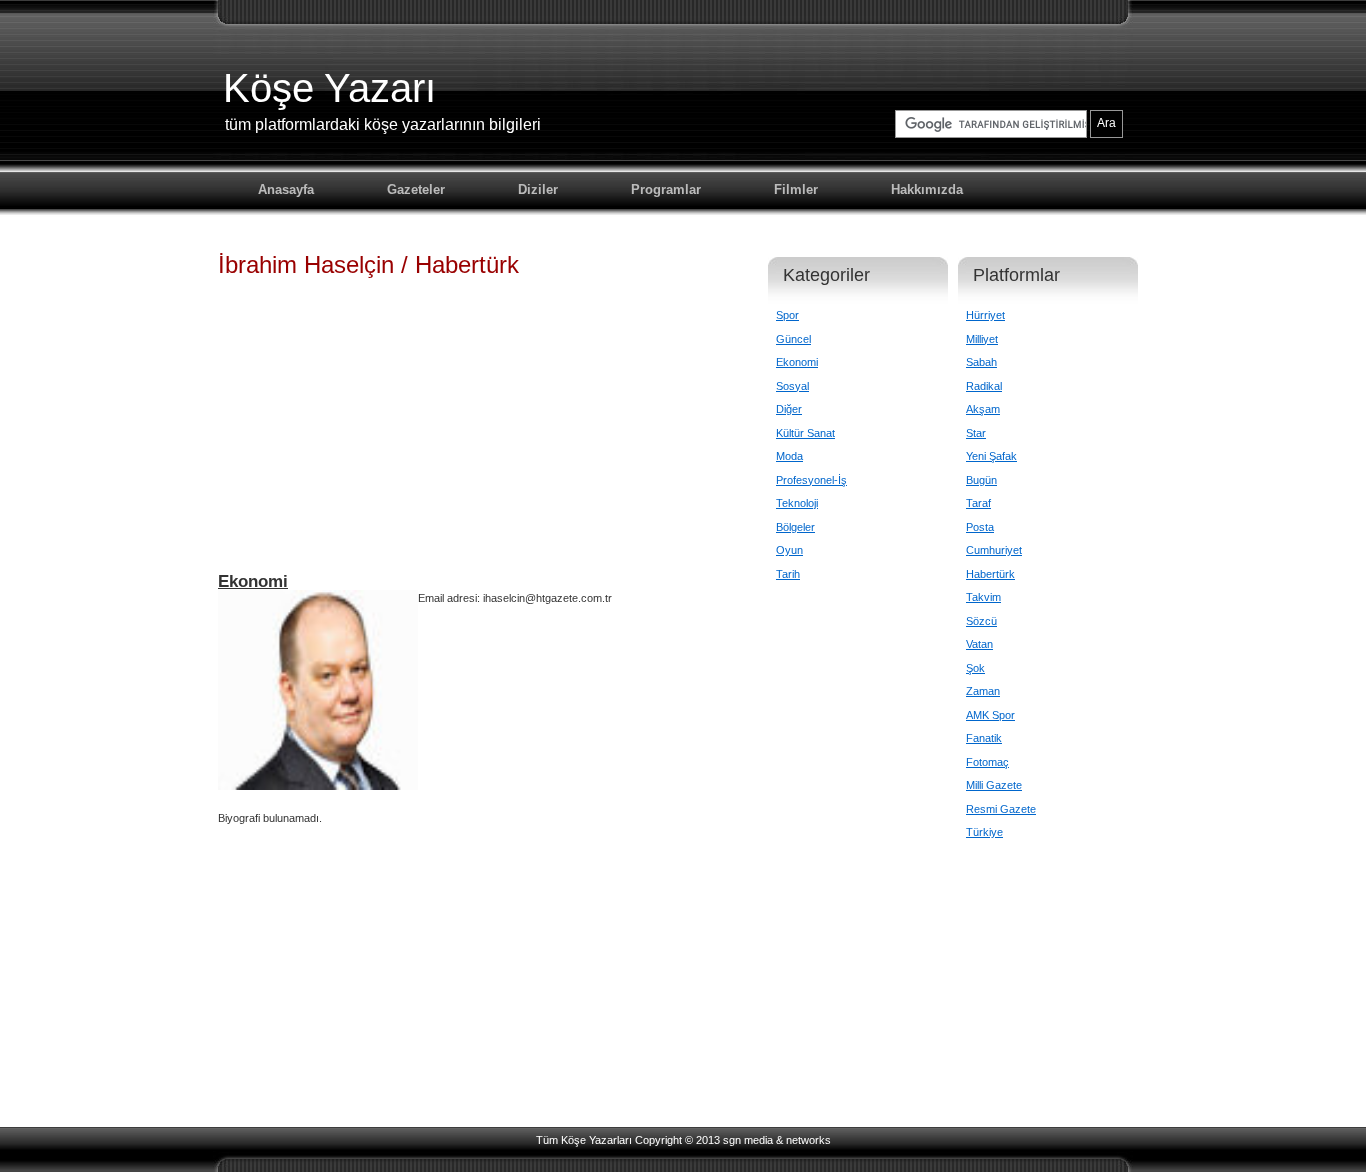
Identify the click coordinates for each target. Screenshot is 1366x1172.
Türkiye (984, 832)
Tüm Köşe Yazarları (584, 1140)
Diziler (538, 189)
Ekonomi (797, 362)
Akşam (983, 409)
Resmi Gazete (1001, 809)
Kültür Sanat (805, 433)
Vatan (979, 644)
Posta (980, 527)
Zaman (983, 691)
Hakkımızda (927, 189)
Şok (975, 668)
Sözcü (981, 621)
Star (976, 433)
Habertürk (990, 574)
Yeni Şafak (991, 456)
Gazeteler (416, 189)
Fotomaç (987, 762)
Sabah (981, 362)
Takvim (983, 597)
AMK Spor (990, 715)
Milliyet (982, 339)
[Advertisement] (478, 434)
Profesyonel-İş (811, 480)
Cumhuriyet (994, 550)
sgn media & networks (777, 1140)
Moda (789, 456)
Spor (787, 315)
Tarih (788, 574)
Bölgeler (795, 527)
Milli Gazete (994, 785)
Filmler (796, 189)
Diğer (789, 409)
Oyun (789, 550)
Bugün (981, 480)
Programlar (666, 189)
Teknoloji (797, 503)
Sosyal (792, 386)
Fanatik (984, 738)
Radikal (984, 386)
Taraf (978, 503)
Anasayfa (286, 189)
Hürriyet (985, 315)
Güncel (793, 339)
